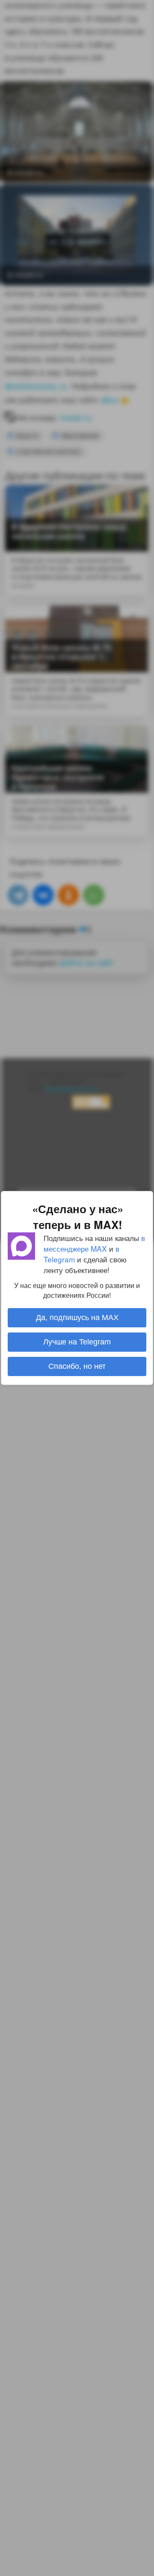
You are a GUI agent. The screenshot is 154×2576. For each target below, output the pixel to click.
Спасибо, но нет (77, 1366)
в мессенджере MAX (94, 1243)
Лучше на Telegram (77, 1342)
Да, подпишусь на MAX (77, 1318)
